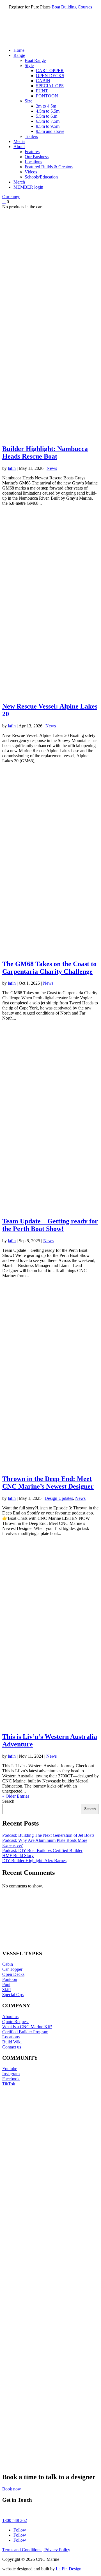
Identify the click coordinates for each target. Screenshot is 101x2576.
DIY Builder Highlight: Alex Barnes (34, 1861)
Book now (12, 2489)
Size (28, 101)
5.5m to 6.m (47, 116)
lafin (12, 468)
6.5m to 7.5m (48, 121)
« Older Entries (16, 1796)
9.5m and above (50, 131)
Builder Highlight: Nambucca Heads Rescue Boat (45, 453)
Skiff (7, 1989)
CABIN (43, 81)
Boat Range (35, 60)
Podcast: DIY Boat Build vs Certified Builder (42, 1850)
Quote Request (15, 2022)
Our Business (37, 157)
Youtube (10, 2069)
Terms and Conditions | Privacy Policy (36, 2550)
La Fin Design (69, 2569)
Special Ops (13, 1995)
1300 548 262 (15, 2520)
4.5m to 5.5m (48, 111)
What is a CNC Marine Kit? (27, 2027)
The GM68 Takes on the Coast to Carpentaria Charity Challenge (49, 968)
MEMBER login (28, 187)
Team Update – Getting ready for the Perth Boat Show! (50, 1225)
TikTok (9, 2084)
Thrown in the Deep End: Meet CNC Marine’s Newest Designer (48, 1483)
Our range (11, 197)
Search (8, 1801)
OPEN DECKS (50, 76)
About (19, 147)
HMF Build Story (18, 1856)
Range (19, 55)
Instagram (11, 2074)
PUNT (42, 91)
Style (29, 65)
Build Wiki (12, 2042)
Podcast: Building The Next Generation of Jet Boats (48, 1835)
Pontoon (10, 1979)
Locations (33, 162)
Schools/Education (41, 177)
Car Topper (12, 1969)
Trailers (31, 136)
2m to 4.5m (46, 106)
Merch (19, 182)
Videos (31, 172)
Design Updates (59, 1498)
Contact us (12, 2047)
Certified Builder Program (25, 2032)
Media (19, 141)
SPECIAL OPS (50, 86)
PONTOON (47, 96)
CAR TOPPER (50, 71)
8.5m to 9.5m (48, 126)
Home (19, 50)
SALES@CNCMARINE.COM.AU (35, 2511)
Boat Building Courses (72, 7)
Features (32, 152)
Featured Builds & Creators (49, 167)
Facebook (11, 2079)
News (52, 468)
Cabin (8, 1964)
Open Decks (13, 1974)
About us (10, 2017)
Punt (6, 1984)
